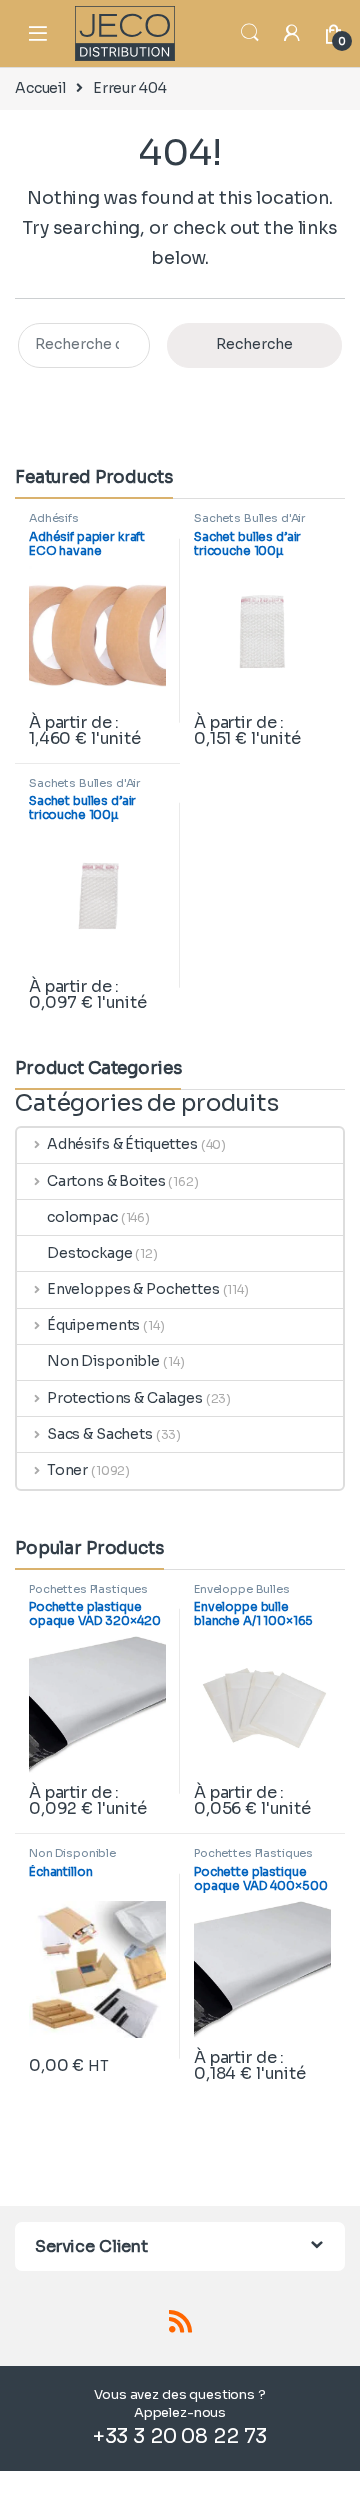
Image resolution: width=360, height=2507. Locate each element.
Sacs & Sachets (100, 1434)
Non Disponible (103, 1361)
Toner (67, 1470)
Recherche (254, 344)
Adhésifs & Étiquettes (122, 1144)
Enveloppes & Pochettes (133, 1289)
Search (250, 33)
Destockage (90, 1253)
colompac (82, 1217)
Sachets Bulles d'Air (249, 518)
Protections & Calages (125, 1398)
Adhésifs (54, 518)
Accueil (40, 88)
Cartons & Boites (106, 1181)
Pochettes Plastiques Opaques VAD (88, 1595)
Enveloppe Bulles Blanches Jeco (242, 1595)
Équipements (93, 1325)
